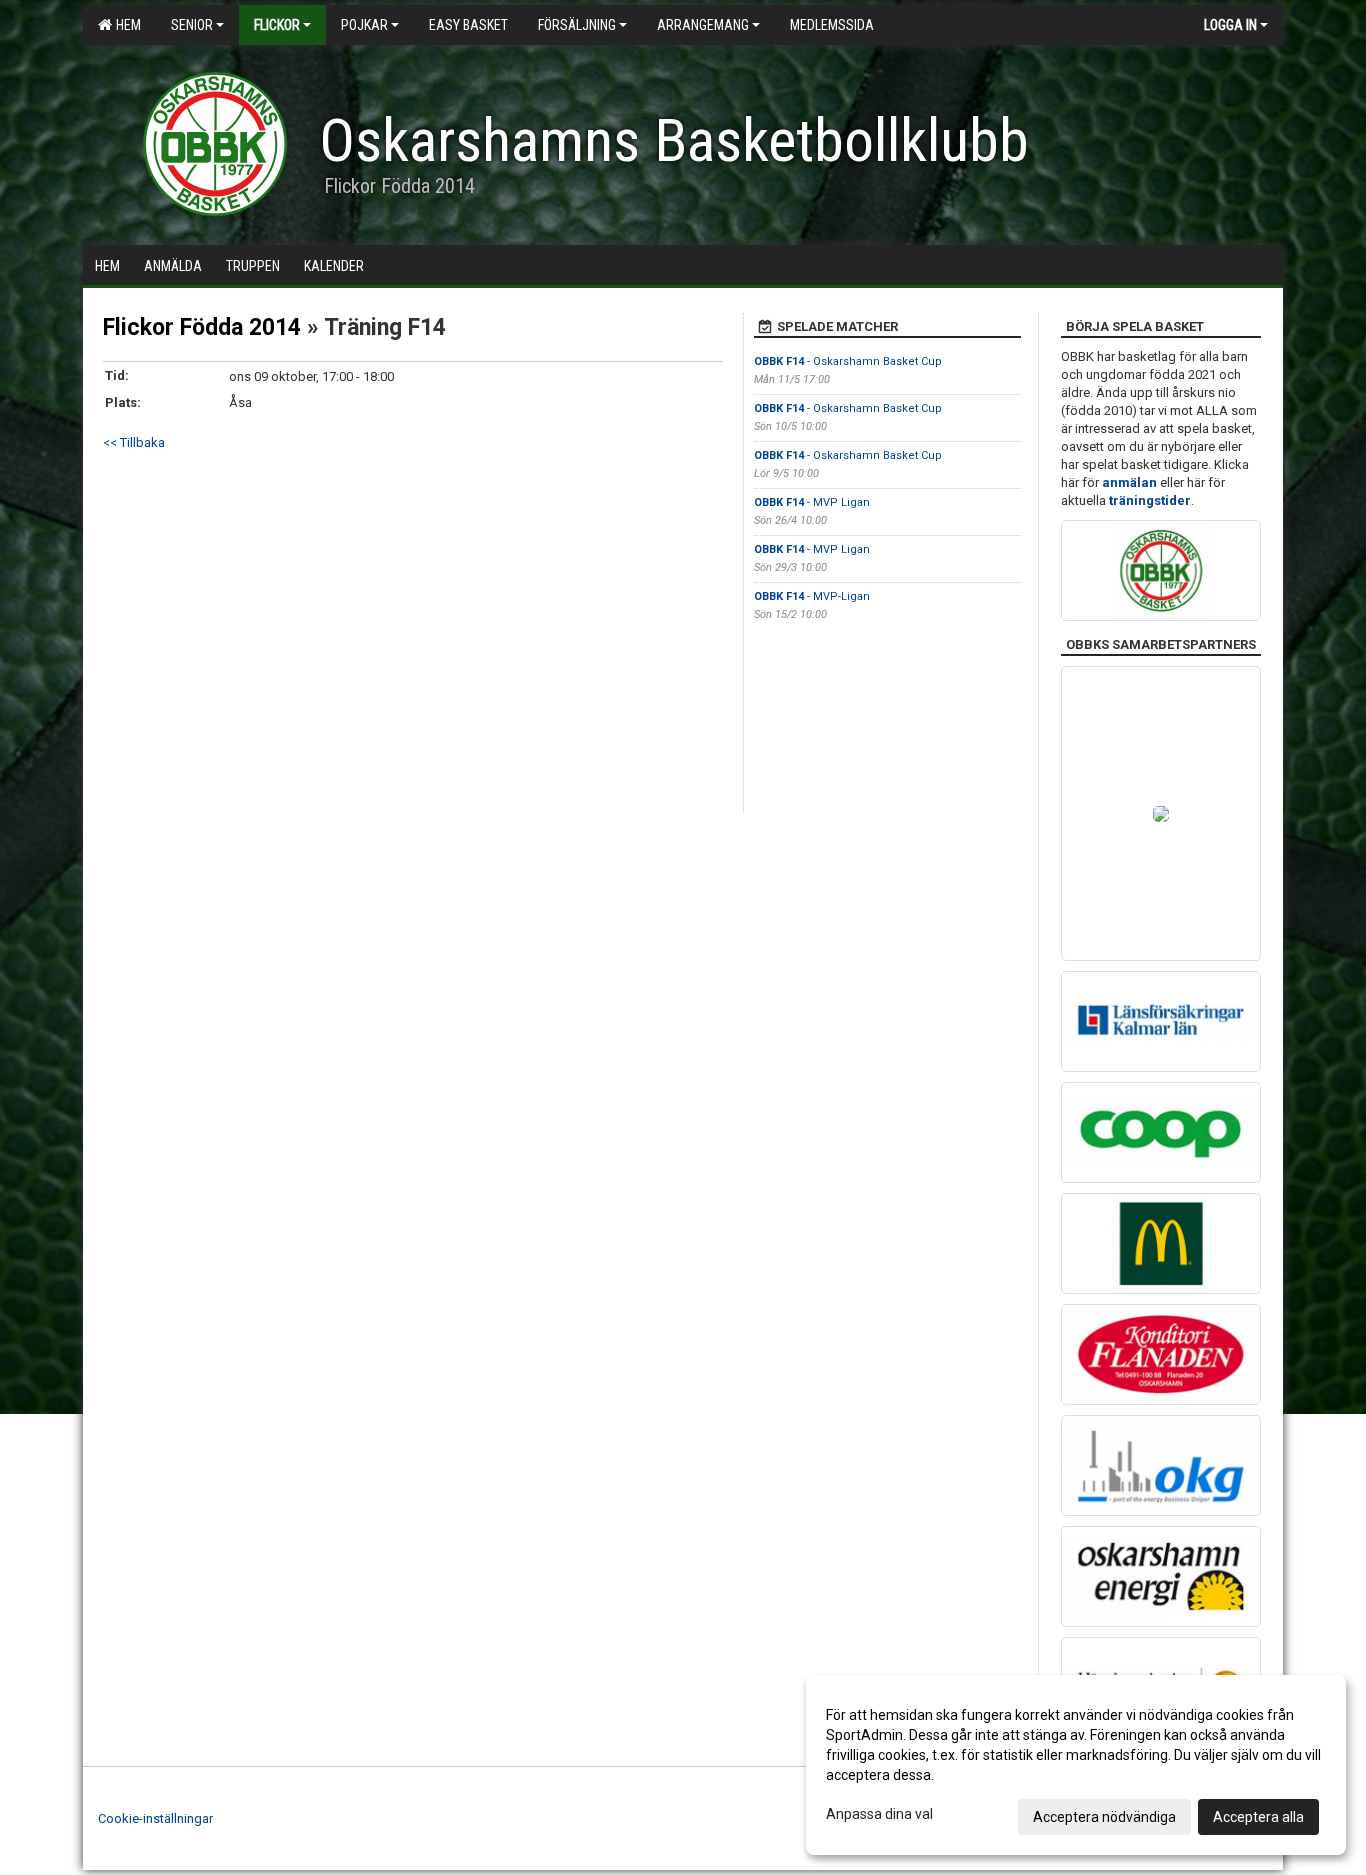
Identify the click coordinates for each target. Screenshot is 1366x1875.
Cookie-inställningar (155, 1818)
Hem (125, 25)
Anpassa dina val (879, 1814)
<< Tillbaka (134, 442)
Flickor (277, 25)
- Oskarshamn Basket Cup (848, 361)
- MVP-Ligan (812, 596)
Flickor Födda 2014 (202, 327)
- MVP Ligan (812, 502)
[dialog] (1076, 1765)
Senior (192, 25)
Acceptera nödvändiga (1104, 1817)
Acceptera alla (1258, 1817)
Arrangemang (703, 25)
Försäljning (577, 25)
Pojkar (364, 25)
